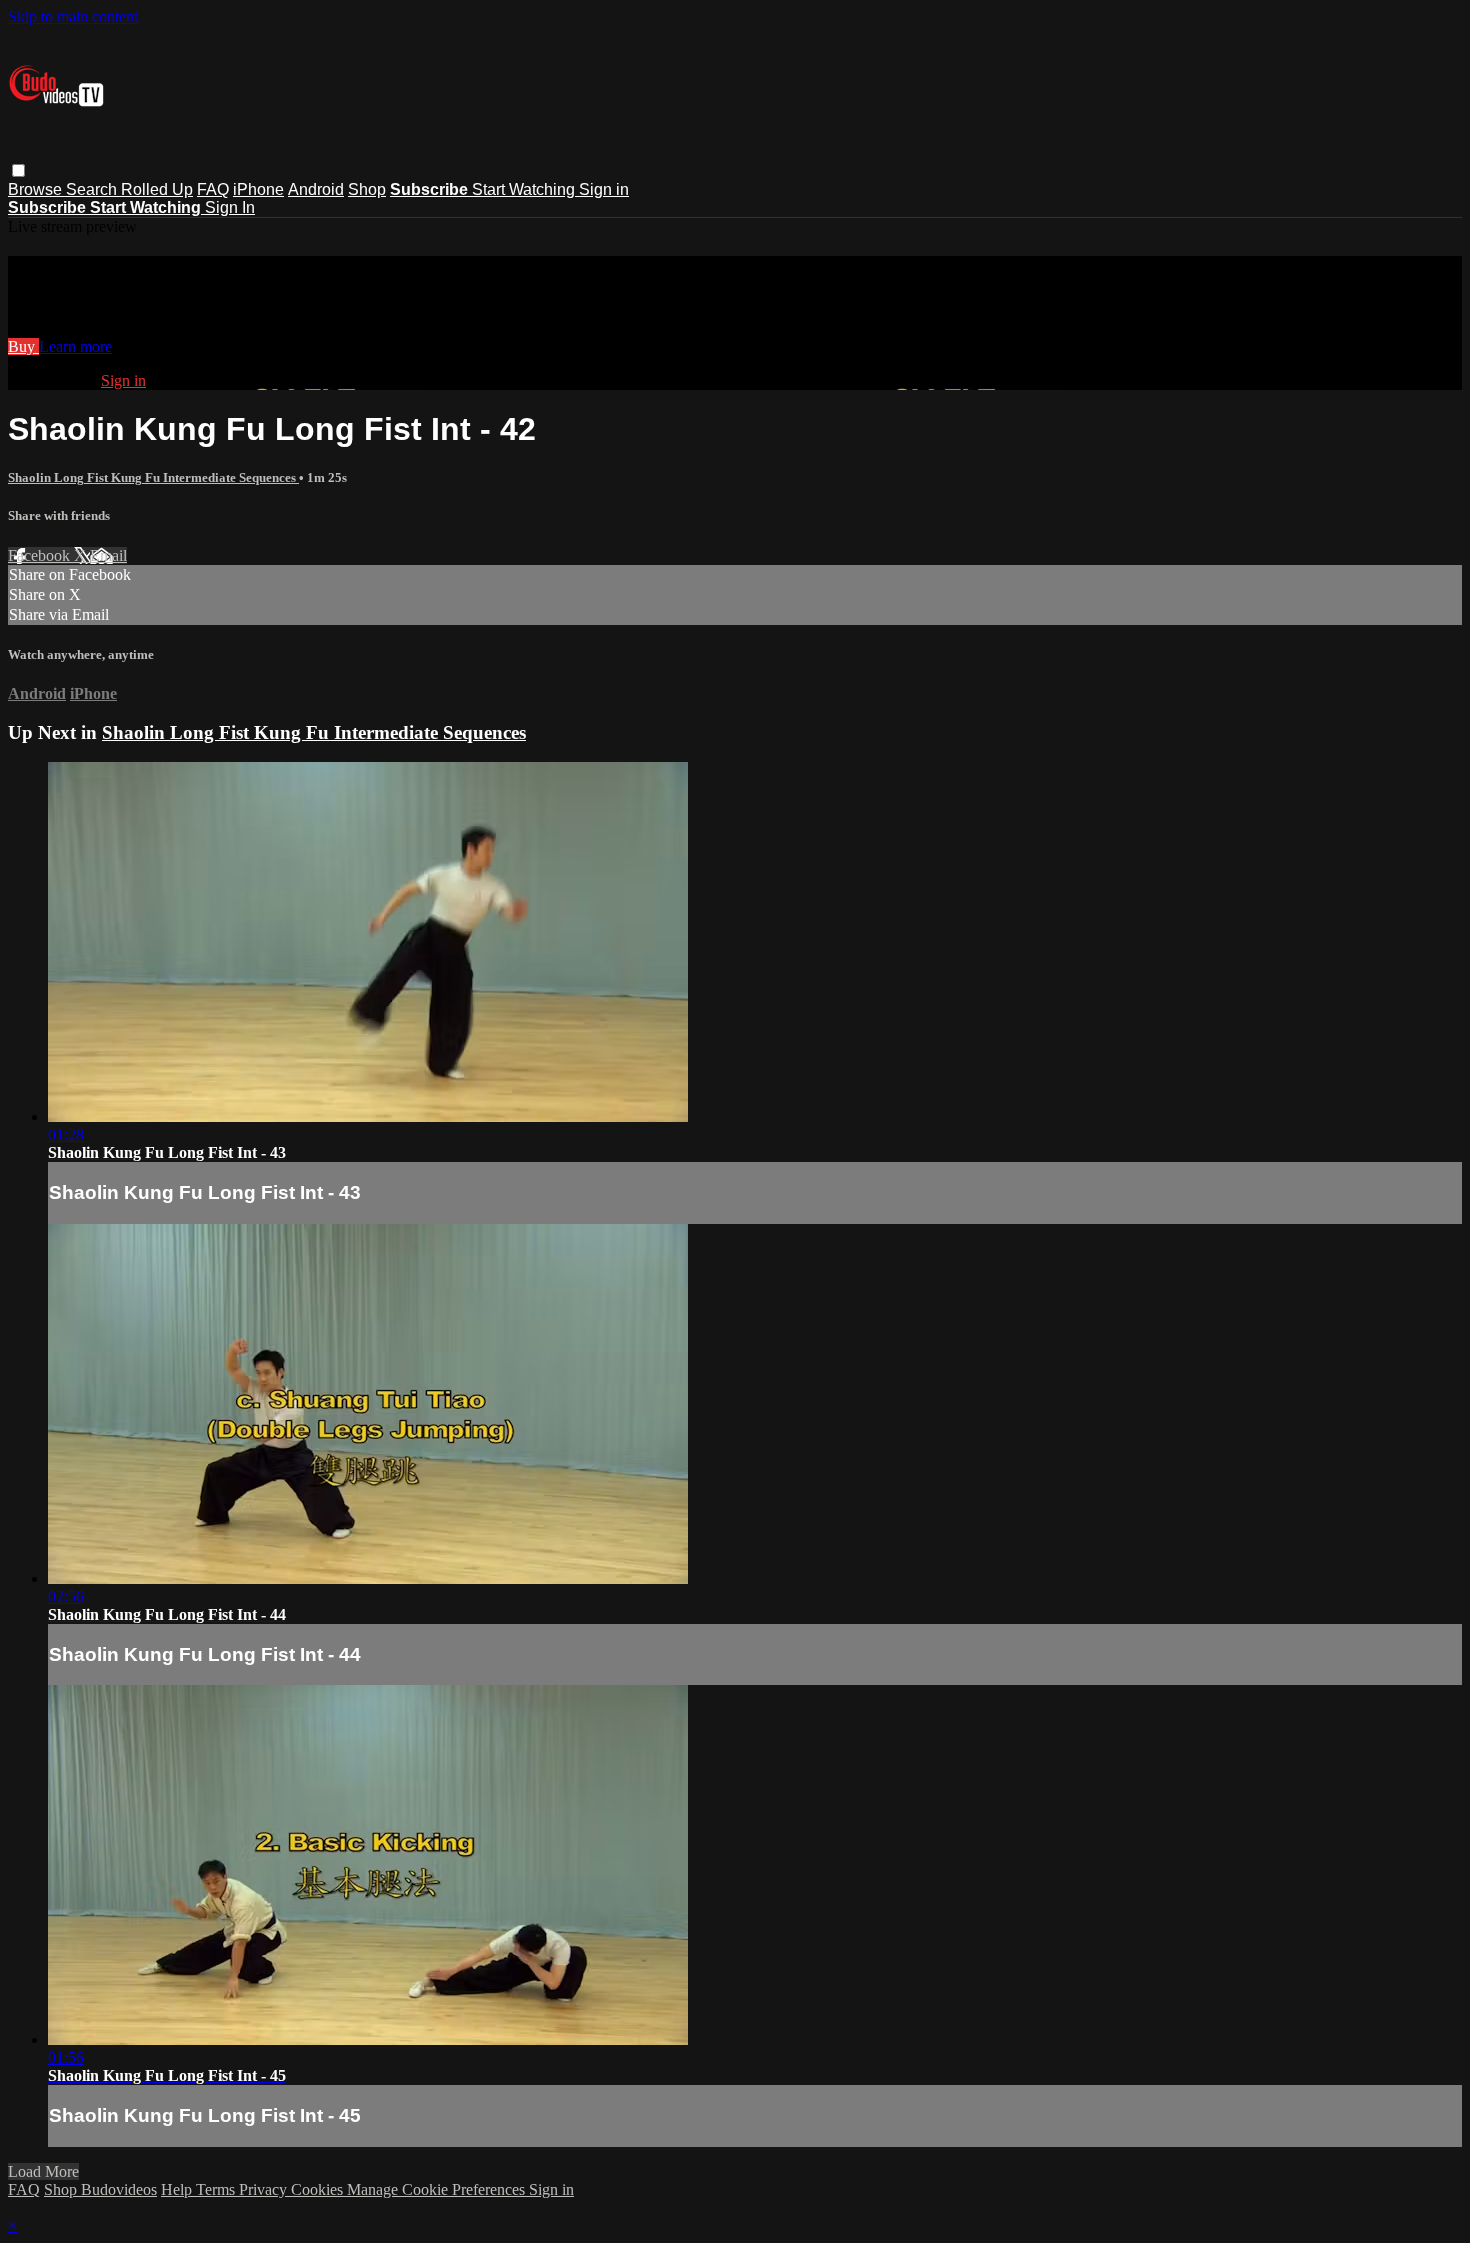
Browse (37, 189)
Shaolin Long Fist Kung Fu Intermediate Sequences (153, 477)
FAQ (213, 189)
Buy (23, 346)
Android (316, 189)
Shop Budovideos (100, 2189)
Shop (367, 189)
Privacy (265, 2189)
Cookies (319, 2189)
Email (108, 555)
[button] (18, 170)
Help (178, 2189)
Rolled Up (157, 189)
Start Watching (525, 189)
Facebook (41, 555)
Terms (217, 2189)
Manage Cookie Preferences (438, 2189)
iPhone (258, 189)
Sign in (604, 189)
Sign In (230, 207)
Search (93, 189)
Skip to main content (73, 16)
